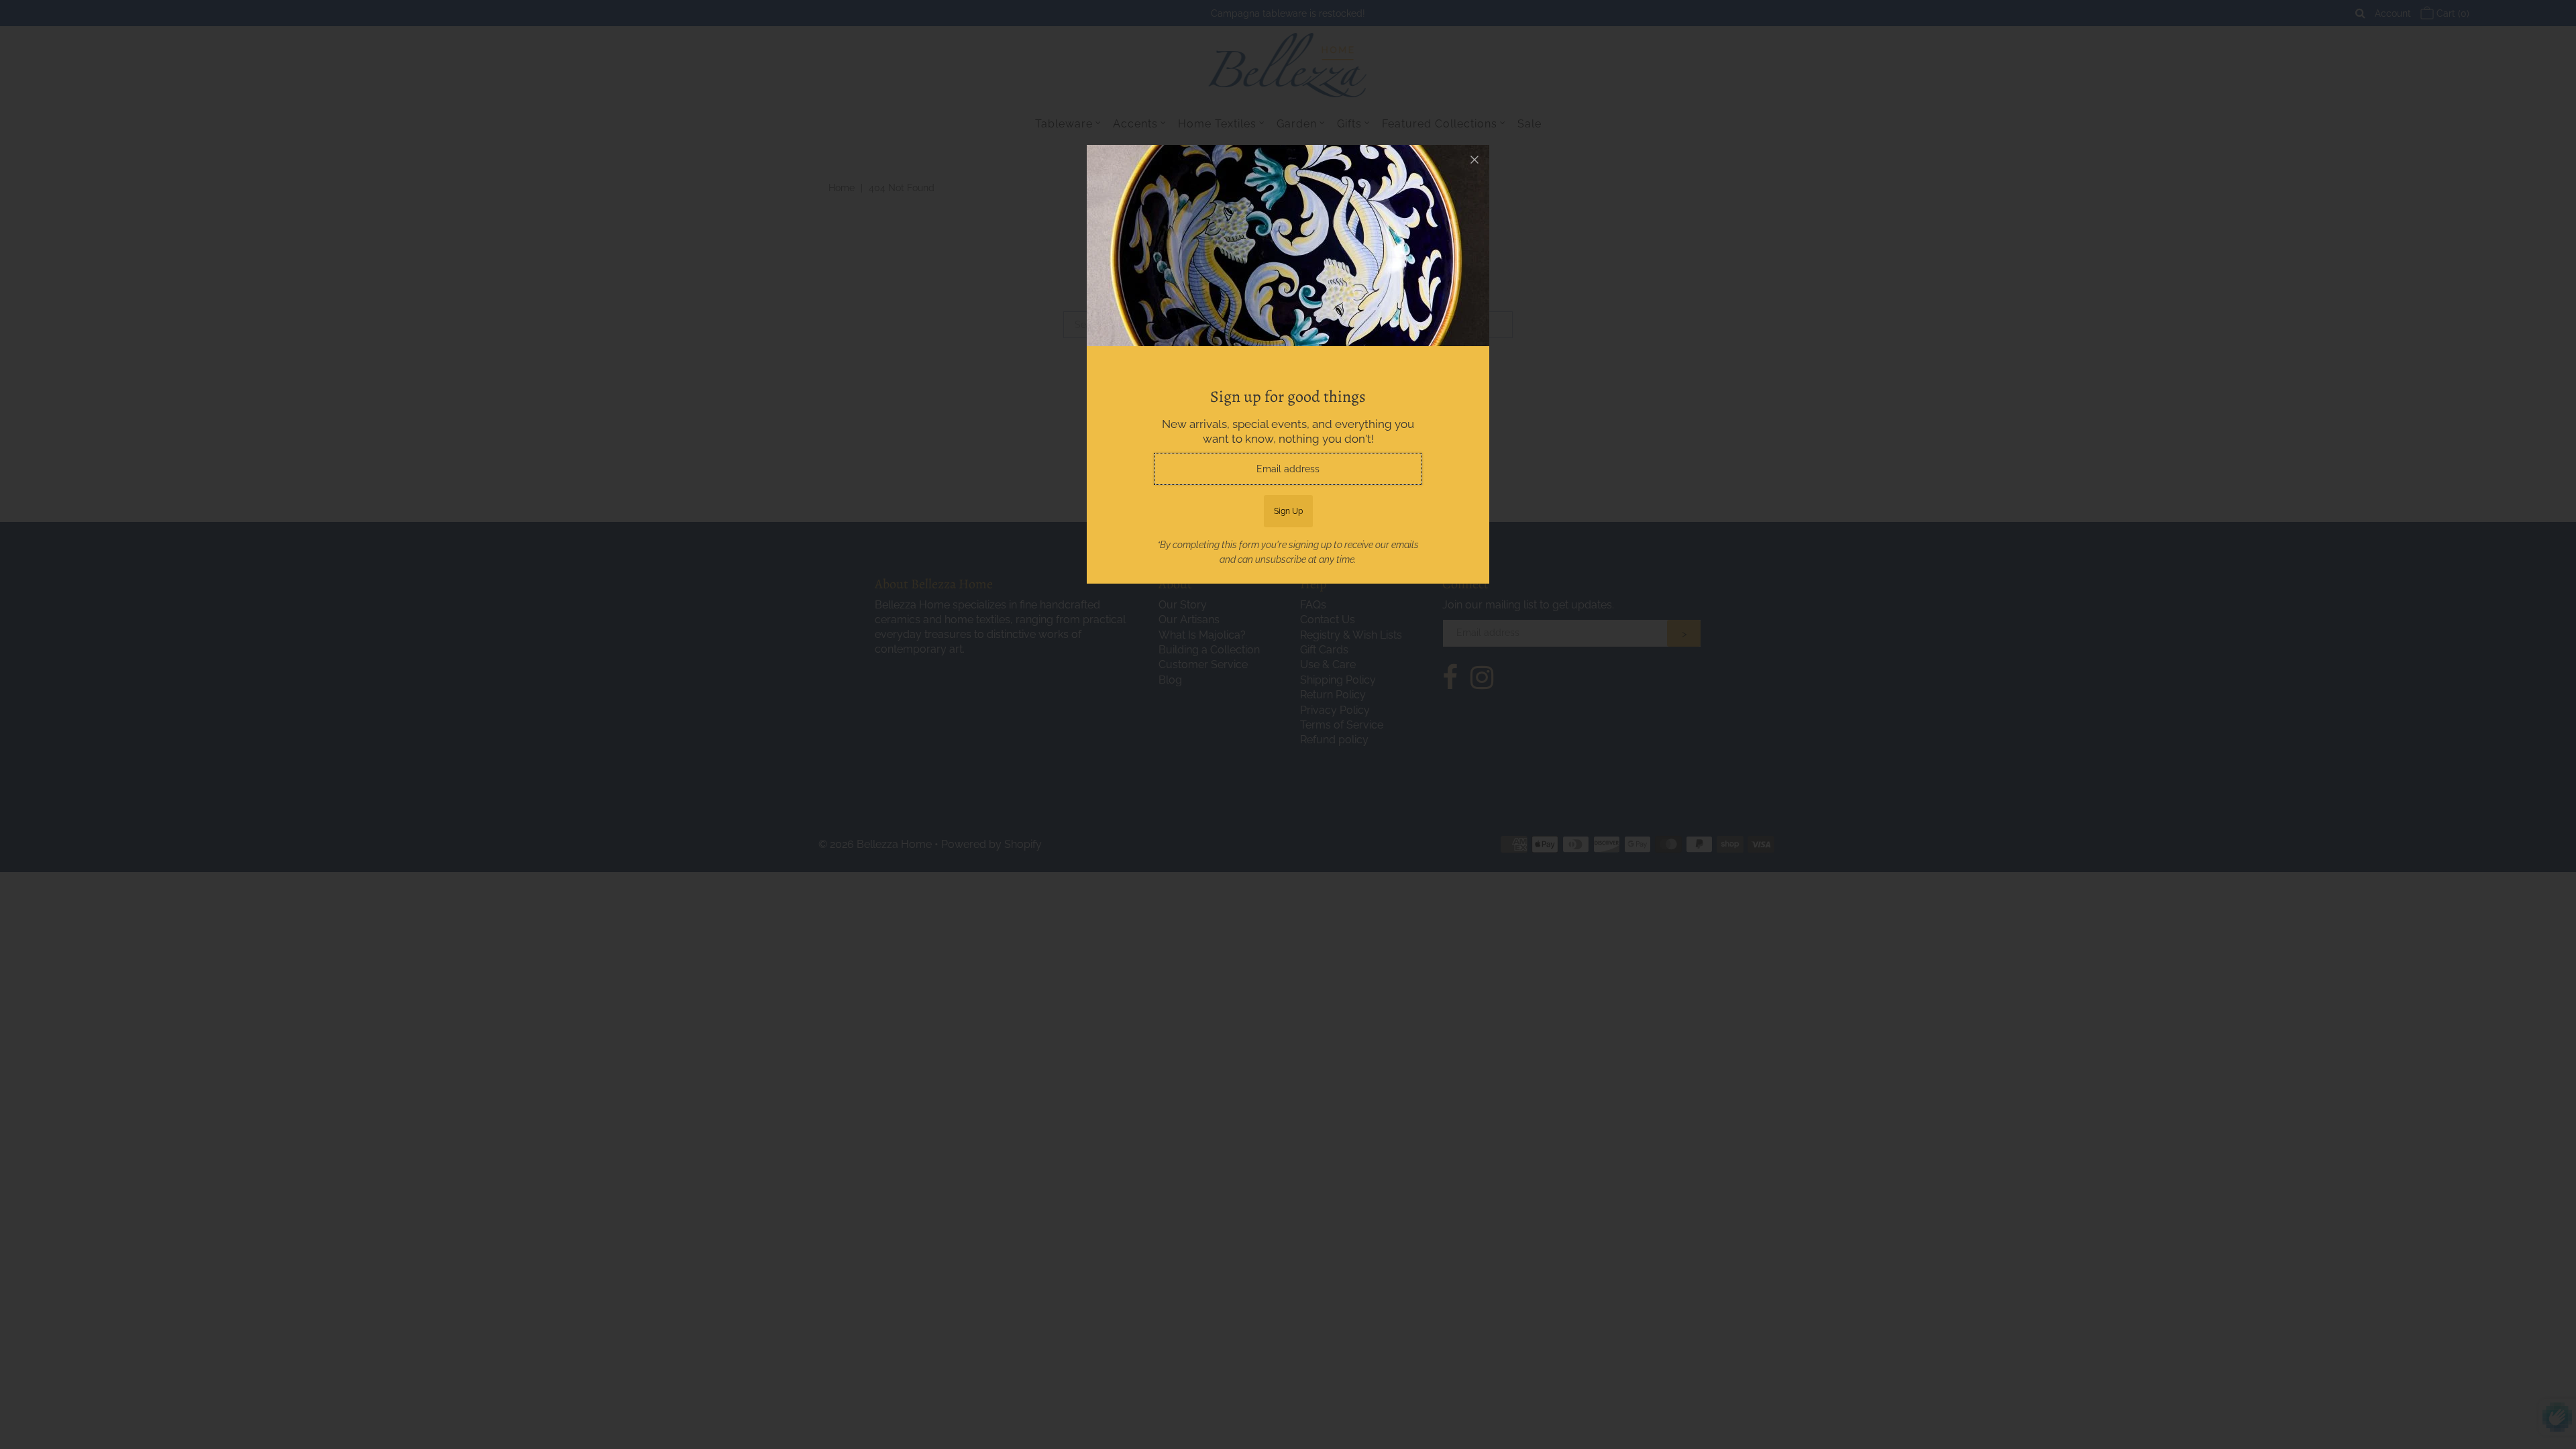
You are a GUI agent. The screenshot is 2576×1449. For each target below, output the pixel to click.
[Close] (1474, 160)
